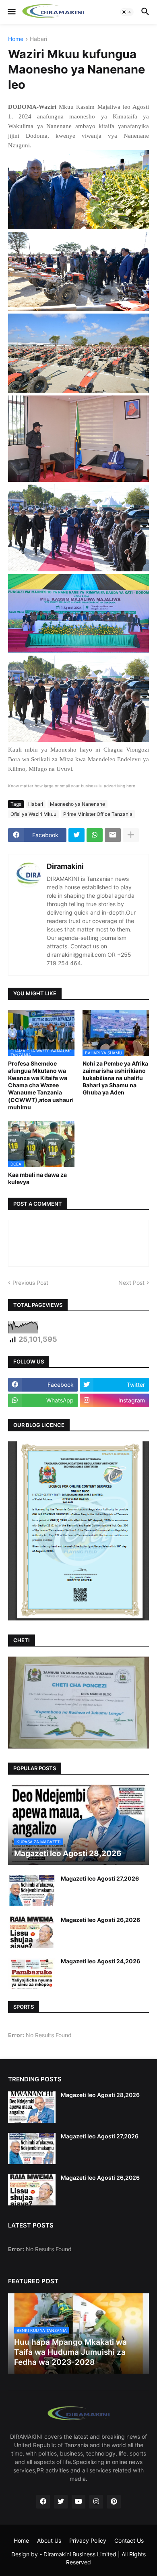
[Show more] (131, 835)
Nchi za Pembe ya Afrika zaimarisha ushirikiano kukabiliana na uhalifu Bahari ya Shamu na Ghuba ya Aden (115, 1078)
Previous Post (30, 1283)
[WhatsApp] (95, 835)
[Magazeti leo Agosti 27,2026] (32, 1891)
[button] (11, 12)
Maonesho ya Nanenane (77, 804)
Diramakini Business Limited (80, 2554)
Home (16, 39)
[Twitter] (76, 835)
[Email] (113, 835)
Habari (38, 39)
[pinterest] (114, 2502)
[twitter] (61, 2502)
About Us (49, 2540)
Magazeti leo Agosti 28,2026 (100, 2095)
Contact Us (129, 2540)
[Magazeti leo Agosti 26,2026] (32, 1932)
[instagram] (96, 2502)
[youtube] (78, 2502)
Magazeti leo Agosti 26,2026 (100, 1920)
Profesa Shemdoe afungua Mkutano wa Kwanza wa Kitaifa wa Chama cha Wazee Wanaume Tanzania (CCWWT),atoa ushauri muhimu (41, 1085)
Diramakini (65, 866)
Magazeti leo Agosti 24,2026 (100, 1961)
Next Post (131, 1283)
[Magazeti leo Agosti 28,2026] (32, 2107)
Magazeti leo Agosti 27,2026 (100, 1878)
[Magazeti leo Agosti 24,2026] (32, 1973)
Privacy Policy (88, 2540)
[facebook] (43, 2502)
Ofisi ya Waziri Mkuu (33, 814)
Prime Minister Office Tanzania (98, 814)
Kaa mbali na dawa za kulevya (37, 1178)
